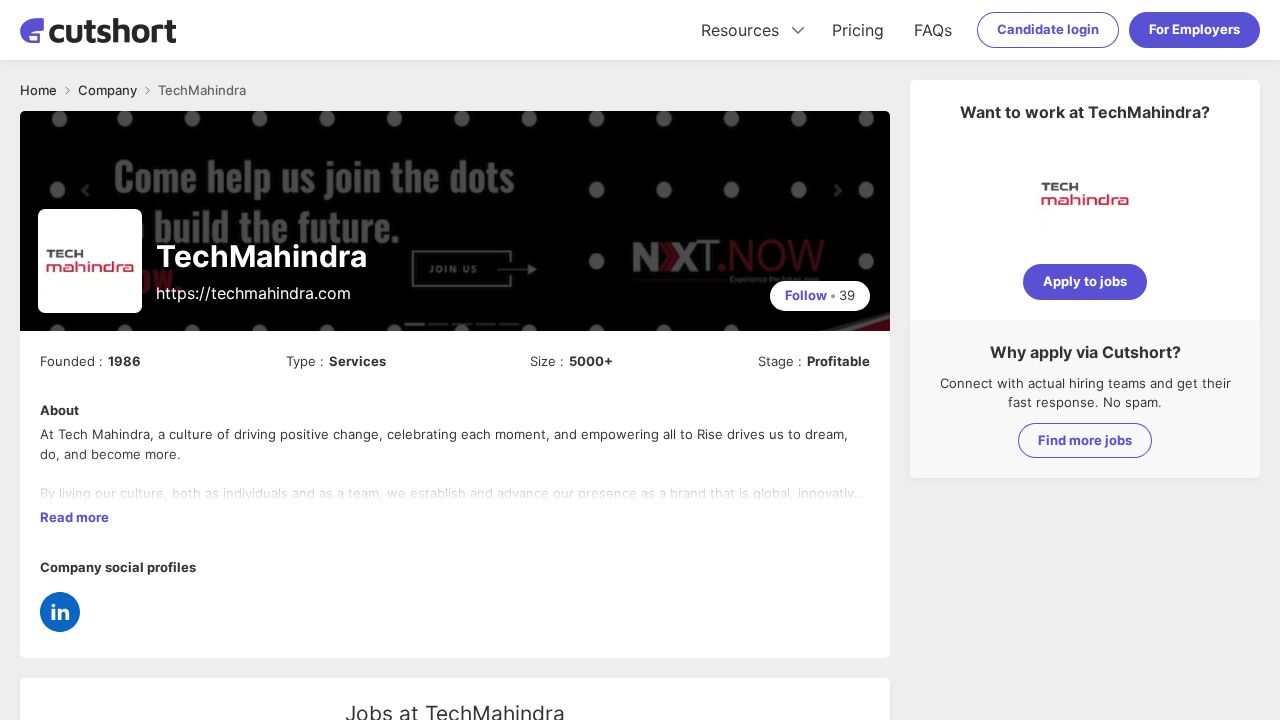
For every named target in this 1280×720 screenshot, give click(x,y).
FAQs (933, 30)
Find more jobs (1085, 440)
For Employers (1194, 29)
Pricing (858, 30)
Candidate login (1048, 29)
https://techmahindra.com (253, 293)
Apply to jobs (1085, 281)
